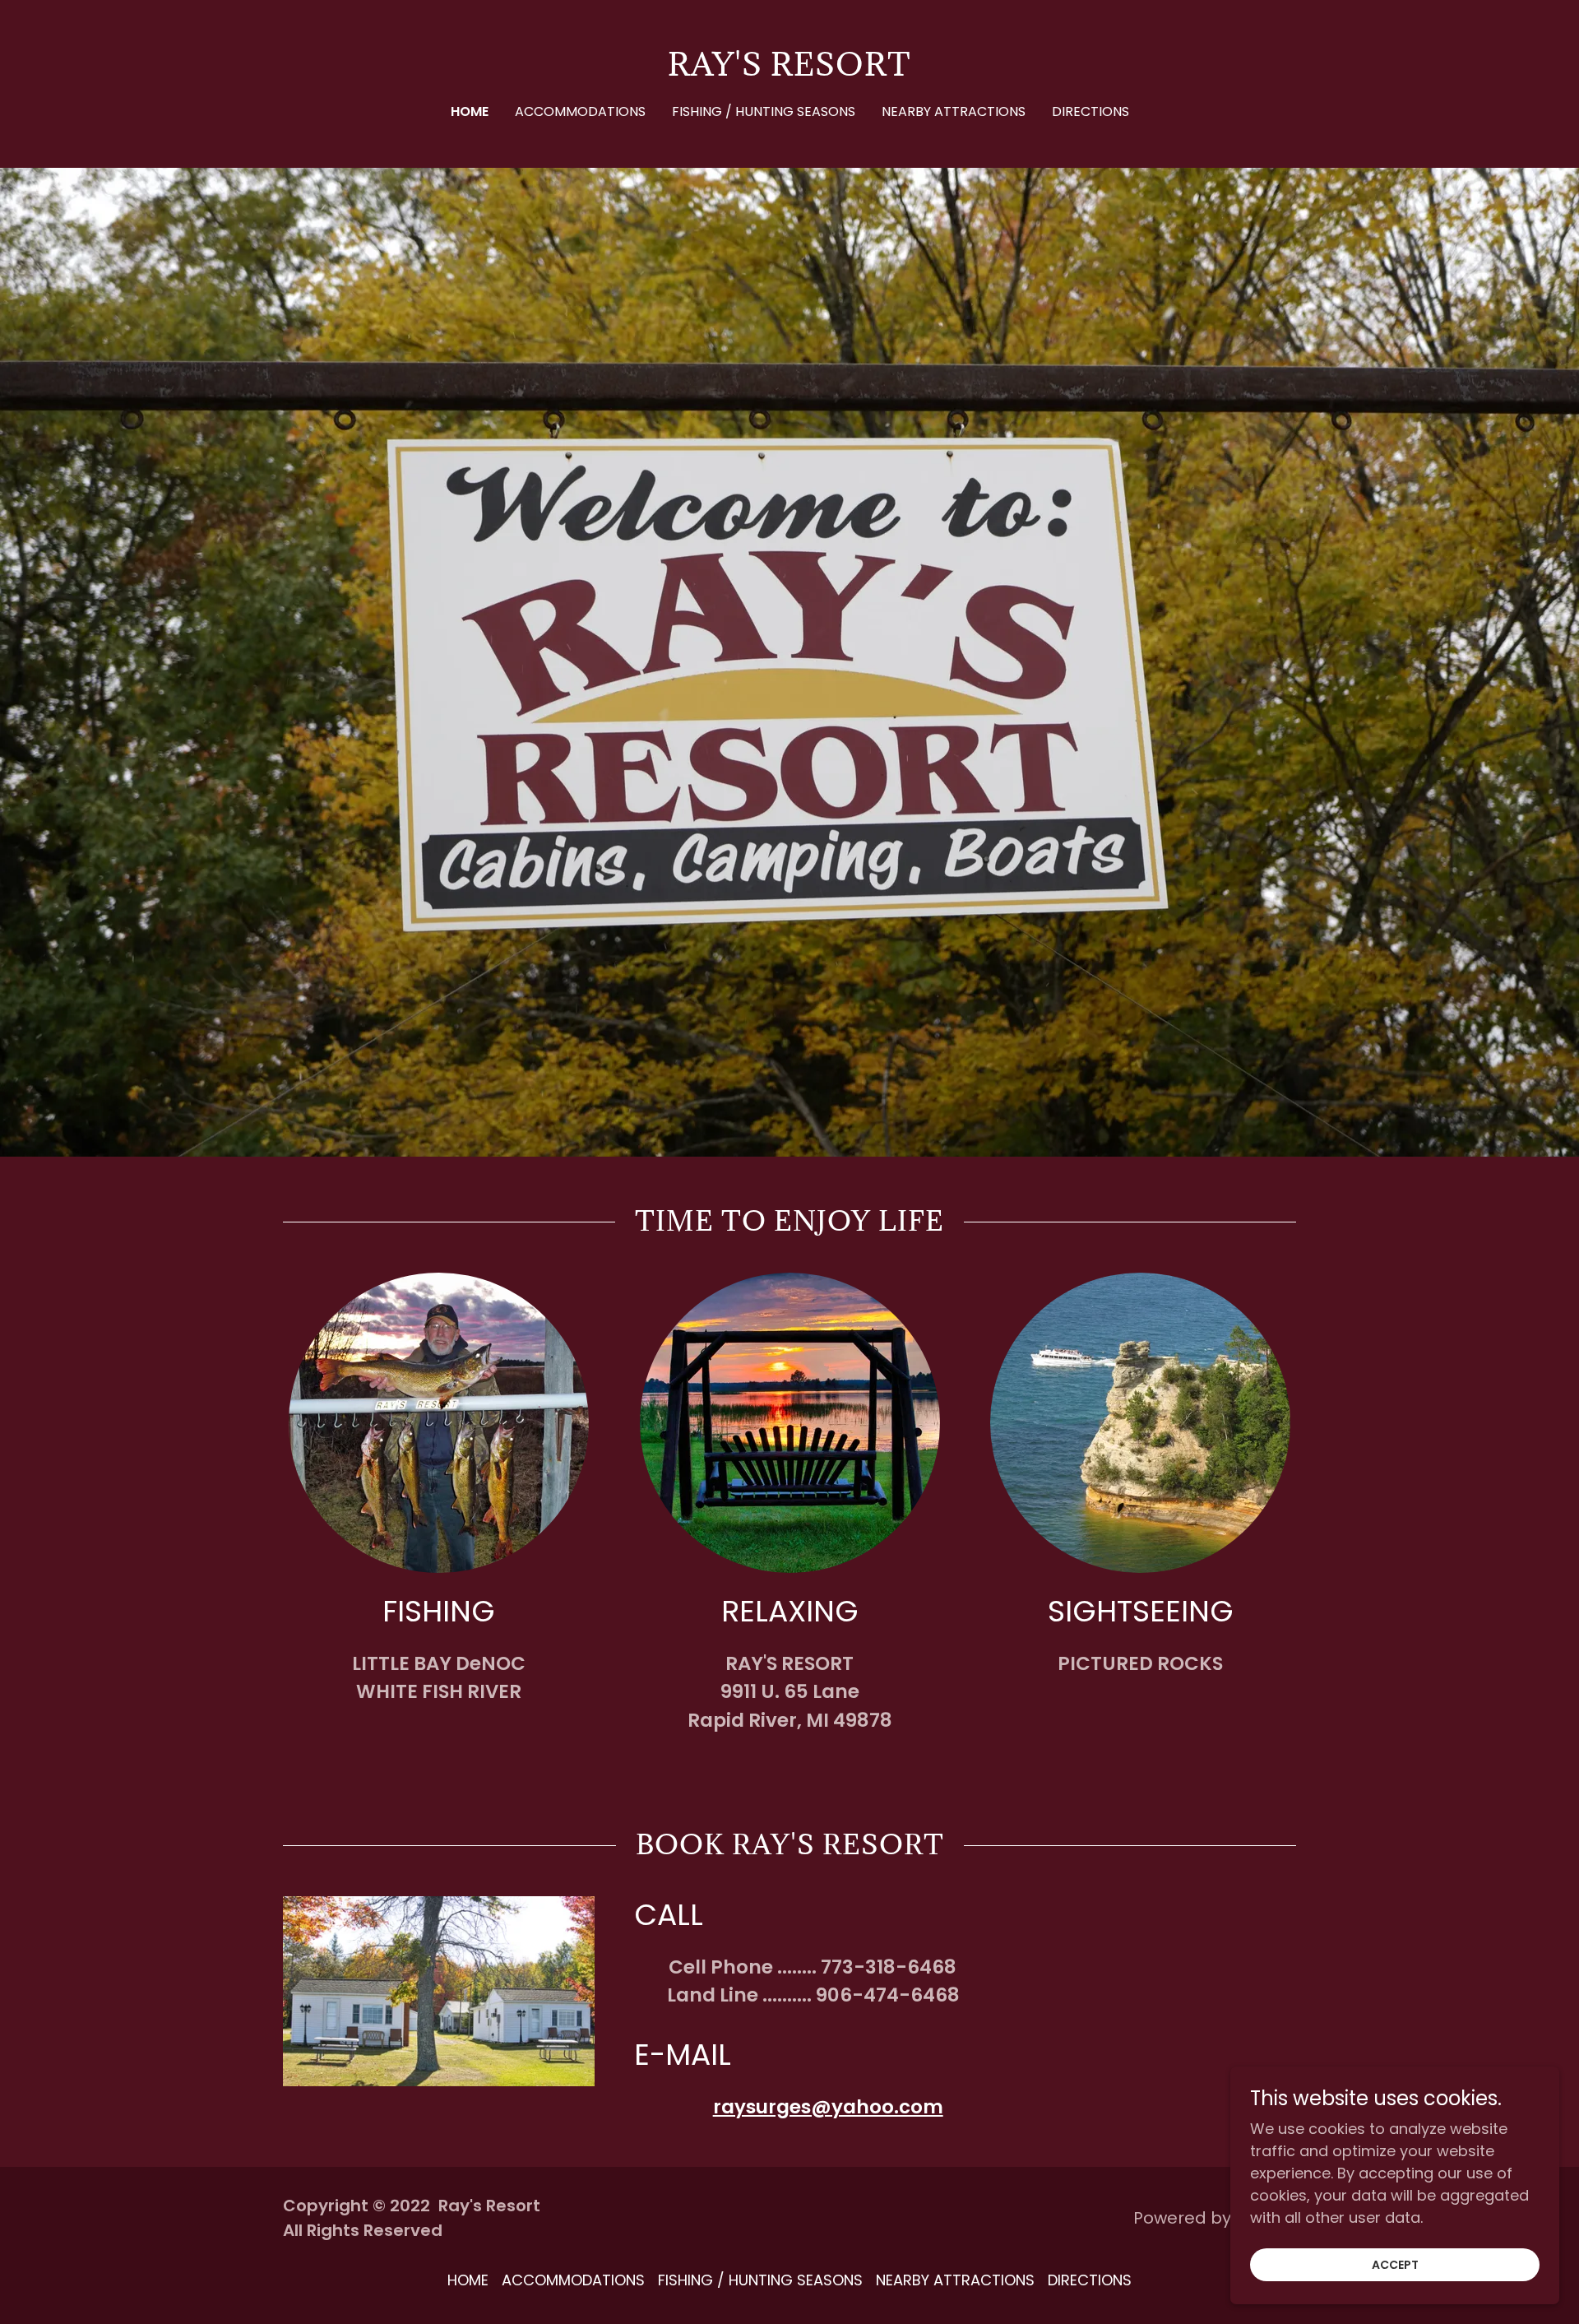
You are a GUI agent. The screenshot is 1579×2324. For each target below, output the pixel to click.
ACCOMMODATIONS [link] (580, 111)
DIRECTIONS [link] (1090, 111)
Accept (1395, 2265)
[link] (789, 70)
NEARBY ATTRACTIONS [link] (954, 111)
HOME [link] (470, 111)
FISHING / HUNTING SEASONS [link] (764, 111)
